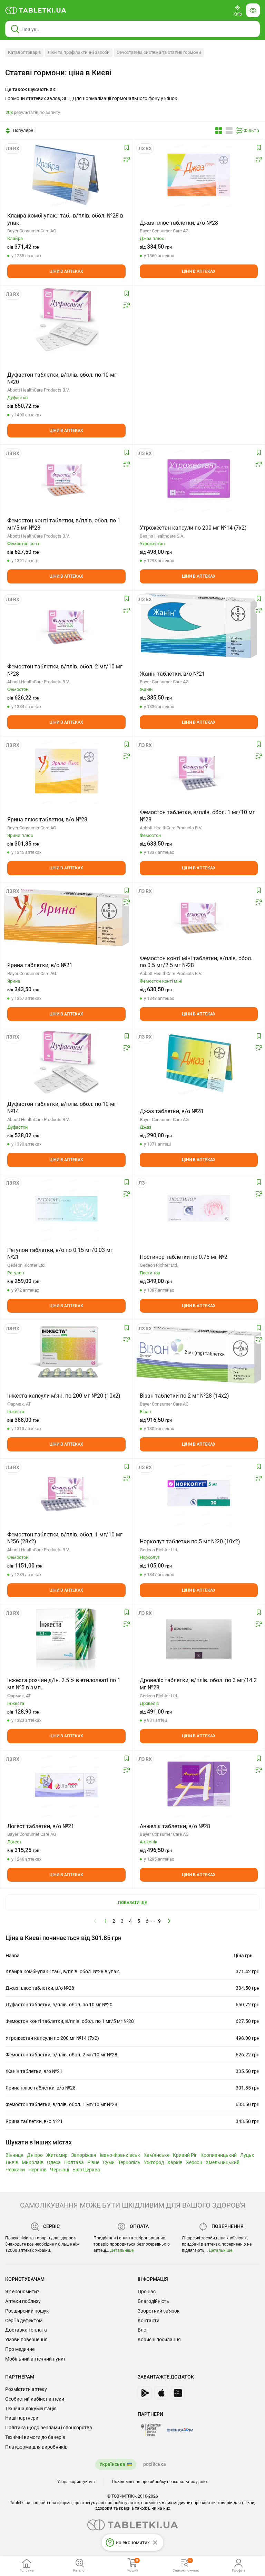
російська (155, 2464)
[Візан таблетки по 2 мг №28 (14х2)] (199, 1354)
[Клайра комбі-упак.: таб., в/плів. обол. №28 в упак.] (66, 174)
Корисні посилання (159, 2339)
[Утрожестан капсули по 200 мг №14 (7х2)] (199, 479)
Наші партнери (22, 2418)
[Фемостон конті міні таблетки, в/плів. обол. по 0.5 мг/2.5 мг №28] (199, 917)
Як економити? (22, 2292)
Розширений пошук (27, 2311)
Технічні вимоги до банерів (35, 2437)
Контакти (149, 2321)
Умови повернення (26, 2339)
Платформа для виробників (36, 2447)
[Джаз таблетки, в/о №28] (199, 1063)
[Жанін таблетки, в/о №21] (199, 625)
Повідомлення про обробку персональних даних (160, 2482)
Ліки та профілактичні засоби (79, 52)
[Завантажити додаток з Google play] (145, 2393)
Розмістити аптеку (26, 2389)
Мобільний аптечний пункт (36, 2359)
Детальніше (122, 2250)
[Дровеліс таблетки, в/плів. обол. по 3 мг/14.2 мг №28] (199, 1639)
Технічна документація (31, 2409)
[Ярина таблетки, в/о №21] (66, 917)
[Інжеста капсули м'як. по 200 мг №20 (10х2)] (66, 1354)
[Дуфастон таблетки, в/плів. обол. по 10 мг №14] (66, 1063)
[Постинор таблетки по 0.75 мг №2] (199, 1209)
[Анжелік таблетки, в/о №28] (199, 1785)
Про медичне (20, 2349)
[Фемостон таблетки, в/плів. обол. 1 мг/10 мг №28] (199, 771)
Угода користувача (76, 2482)
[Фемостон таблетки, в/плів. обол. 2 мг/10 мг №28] (66, 625)
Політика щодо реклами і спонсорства (49, 2428)
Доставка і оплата (26, 2330)
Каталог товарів (24, 52)
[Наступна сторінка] (169, 1921)
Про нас (147, 2292)
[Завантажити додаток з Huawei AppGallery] (178, 2393)
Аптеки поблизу (23, 2301)
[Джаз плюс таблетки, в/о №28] (199, 174)
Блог (143, 2330)
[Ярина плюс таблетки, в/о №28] (66, 771)
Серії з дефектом (24, 2321)
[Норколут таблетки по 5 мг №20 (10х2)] (199, 1493)
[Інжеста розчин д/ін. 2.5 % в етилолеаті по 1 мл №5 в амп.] (66, 1639)
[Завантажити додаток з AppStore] (161, 2393)
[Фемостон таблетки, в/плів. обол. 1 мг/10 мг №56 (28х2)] (66, 1493)
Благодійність (153, 2301)
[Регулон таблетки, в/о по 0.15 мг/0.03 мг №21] (66, 1209)
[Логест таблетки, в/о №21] (66, 1785)
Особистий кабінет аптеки (35, 2399)
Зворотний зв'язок (159, 2311)
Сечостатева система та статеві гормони (159, 52)
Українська (112, 2464)
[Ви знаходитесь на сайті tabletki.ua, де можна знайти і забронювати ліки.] (36, 10)
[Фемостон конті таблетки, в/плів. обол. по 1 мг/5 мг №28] (66, 479)
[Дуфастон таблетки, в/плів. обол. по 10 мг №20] (66, 320)
